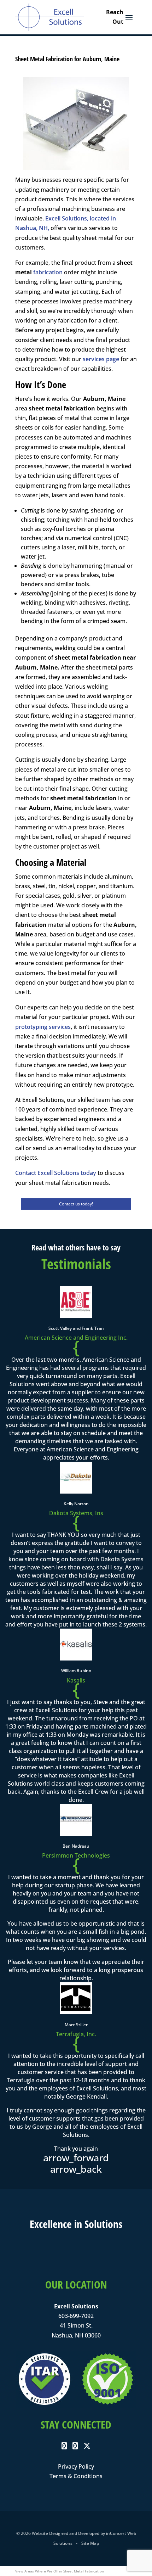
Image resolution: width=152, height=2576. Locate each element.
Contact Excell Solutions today (56, 1173)
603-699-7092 (76, 2316)
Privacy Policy (76, 2466)
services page (101, 359)
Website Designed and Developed (66, 2533)
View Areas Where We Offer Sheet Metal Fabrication (60, 2571)
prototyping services (43, 1027)
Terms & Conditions (76, 2476)
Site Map (90, 2543)
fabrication (48, 272)
